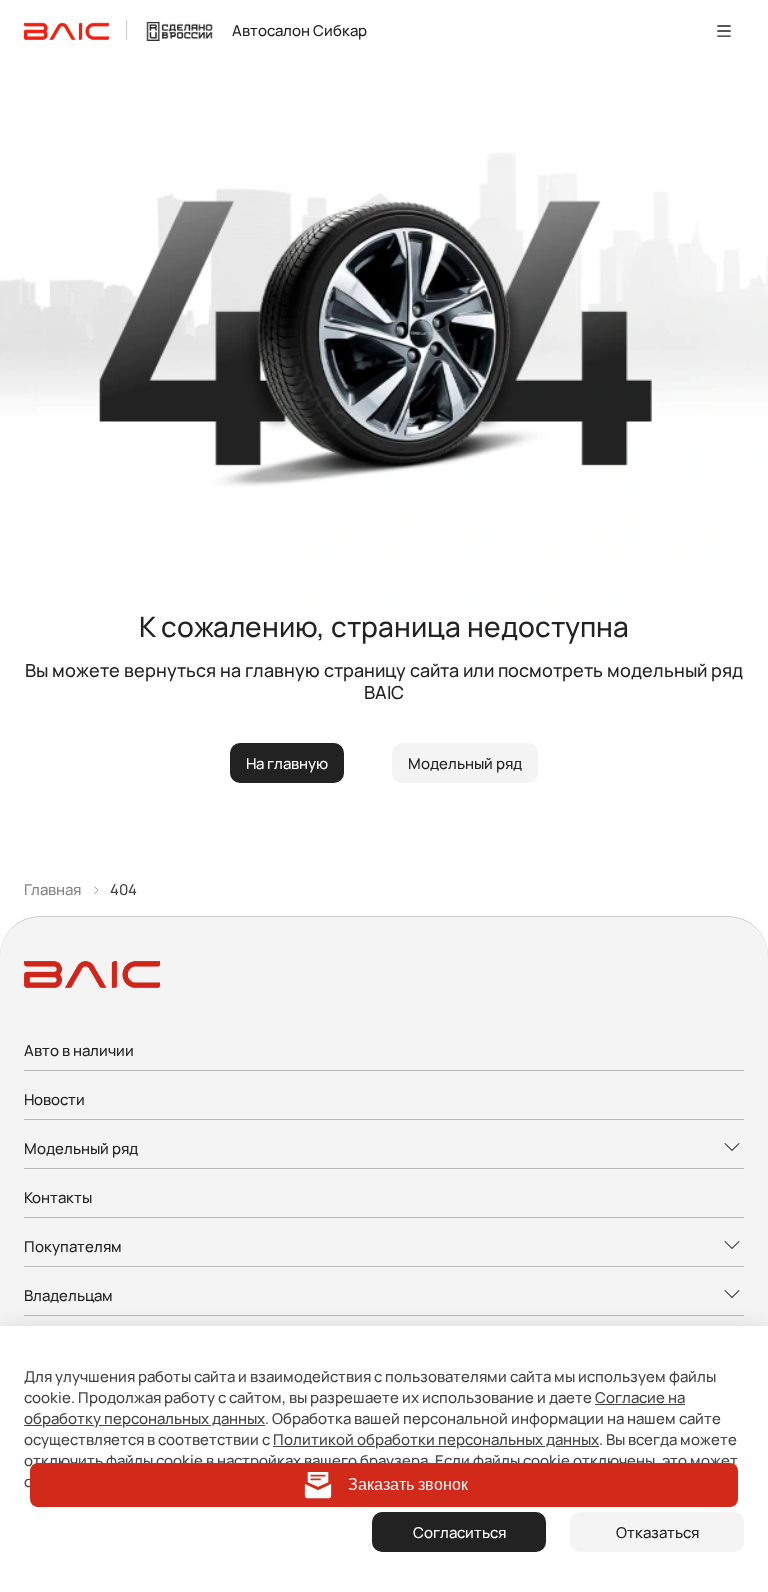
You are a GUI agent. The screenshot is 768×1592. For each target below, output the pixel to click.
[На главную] (66, 30)
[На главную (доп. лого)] (179, 30)
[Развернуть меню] (384, 1149)
